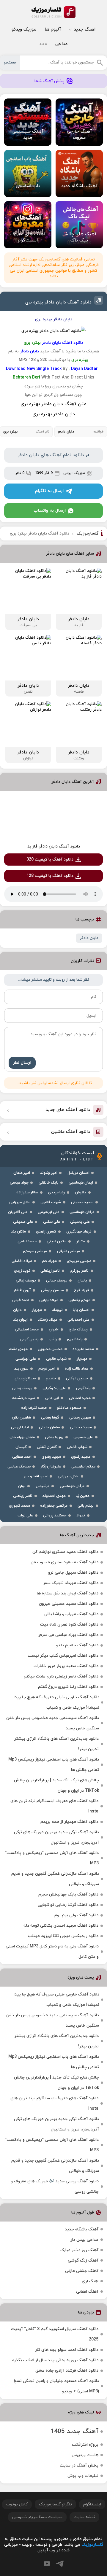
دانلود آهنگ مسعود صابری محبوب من (64, 1562)
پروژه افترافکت (85, 2445)
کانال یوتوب (17, 2504)
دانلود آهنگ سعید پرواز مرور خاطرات (66, 1666)
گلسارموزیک (53, 12)
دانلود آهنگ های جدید (68, 1110)
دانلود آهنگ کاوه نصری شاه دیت (69, 1625)
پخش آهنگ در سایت (79, 2466)
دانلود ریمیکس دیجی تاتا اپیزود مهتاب (63, 1936)
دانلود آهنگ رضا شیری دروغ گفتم (68, 1687)
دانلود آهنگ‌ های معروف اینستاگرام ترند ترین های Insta (54, 1806)
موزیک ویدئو (24, 30)
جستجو (10, 63)
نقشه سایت (84, 2517)
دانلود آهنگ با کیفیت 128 (50, 876)
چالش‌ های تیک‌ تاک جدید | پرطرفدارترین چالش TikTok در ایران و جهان (56, 1785)
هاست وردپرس (85, 2455)
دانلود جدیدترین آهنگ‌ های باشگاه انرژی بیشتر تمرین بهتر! (56, 1744)
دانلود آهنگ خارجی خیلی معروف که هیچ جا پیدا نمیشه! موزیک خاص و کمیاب (56, 1702)
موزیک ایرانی (74, 473)
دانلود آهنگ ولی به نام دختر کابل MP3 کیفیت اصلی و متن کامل (52, 1952)
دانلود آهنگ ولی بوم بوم (76, 1915)
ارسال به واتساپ (50, 511)
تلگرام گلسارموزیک (55, 2504)
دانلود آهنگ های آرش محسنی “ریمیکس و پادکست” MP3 (52, 1858)
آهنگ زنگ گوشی (83, 2261)
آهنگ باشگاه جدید (82, 2229)
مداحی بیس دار (84, 2240)
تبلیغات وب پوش (83, 2476)
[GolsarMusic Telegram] (60, 2564)
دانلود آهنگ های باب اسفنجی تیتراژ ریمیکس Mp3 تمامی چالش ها (54, 1765)
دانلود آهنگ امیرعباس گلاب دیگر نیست (63, 1656)
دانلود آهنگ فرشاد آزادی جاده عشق (67, 2371)
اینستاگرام (92, 2504)
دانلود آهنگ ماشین (71, 1132)
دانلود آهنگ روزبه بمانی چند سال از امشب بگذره (55, 2360)
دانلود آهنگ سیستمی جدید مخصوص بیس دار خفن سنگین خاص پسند (53, 1723)
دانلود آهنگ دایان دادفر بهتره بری (58, 302)
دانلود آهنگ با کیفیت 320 (50, 860)
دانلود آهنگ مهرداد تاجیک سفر (71, 1583)
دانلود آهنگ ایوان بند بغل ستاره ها (68, 1593)
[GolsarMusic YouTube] (47, 2564)
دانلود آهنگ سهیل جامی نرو (73, 1573)
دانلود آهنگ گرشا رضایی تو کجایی (68, 1905)
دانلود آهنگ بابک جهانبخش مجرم (68, 1894)
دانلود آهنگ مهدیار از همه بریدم (69, 1822)
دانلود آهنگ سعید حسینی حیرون (69, 1604)
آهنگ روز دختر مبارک (79, 2250)
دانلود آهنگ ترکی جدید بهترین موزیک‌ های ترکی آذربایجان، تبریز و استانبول (56, 1837)
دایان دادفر (89, 938)
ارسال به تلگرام (49, 491)
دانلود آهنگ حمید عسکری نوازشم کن (65, 1552)
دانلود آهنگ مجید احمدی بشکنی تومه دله (61, 1926)
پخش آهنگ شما (49, 81)
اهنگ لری (90, 2281)
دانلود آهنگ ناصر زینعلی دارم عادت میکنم (61, 1676)
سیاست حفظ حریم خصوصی (37, 2517)
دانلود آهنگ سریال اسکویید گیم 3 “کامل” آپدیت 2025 (55, 2334)
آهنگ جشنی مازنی (82, 2271)
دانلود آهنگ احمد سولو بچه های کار (67, 2350)
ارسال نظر (22, 1063)
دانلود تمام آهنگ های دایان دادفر (51, 455)
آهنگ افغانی (87, 2292)
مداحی (61, 44)
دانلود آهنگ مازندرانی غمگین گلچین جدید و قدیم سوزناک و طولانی (55, 1879)
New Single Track (44, 369)
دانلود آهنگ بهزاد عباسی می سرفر (68, 1635)
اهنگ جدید (85, 30)
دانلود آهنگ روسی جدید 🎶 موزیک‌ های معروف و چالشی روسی (55, 2187)
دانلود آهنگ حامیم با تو (77, 1645)
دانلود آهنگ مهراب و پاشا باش (71, 1614)
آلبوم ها (53, 30)
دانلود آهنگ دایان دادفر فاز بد (54, 846)
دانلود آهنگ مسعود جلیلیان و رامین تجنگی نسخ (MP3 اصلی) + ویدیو (56, 2386)
